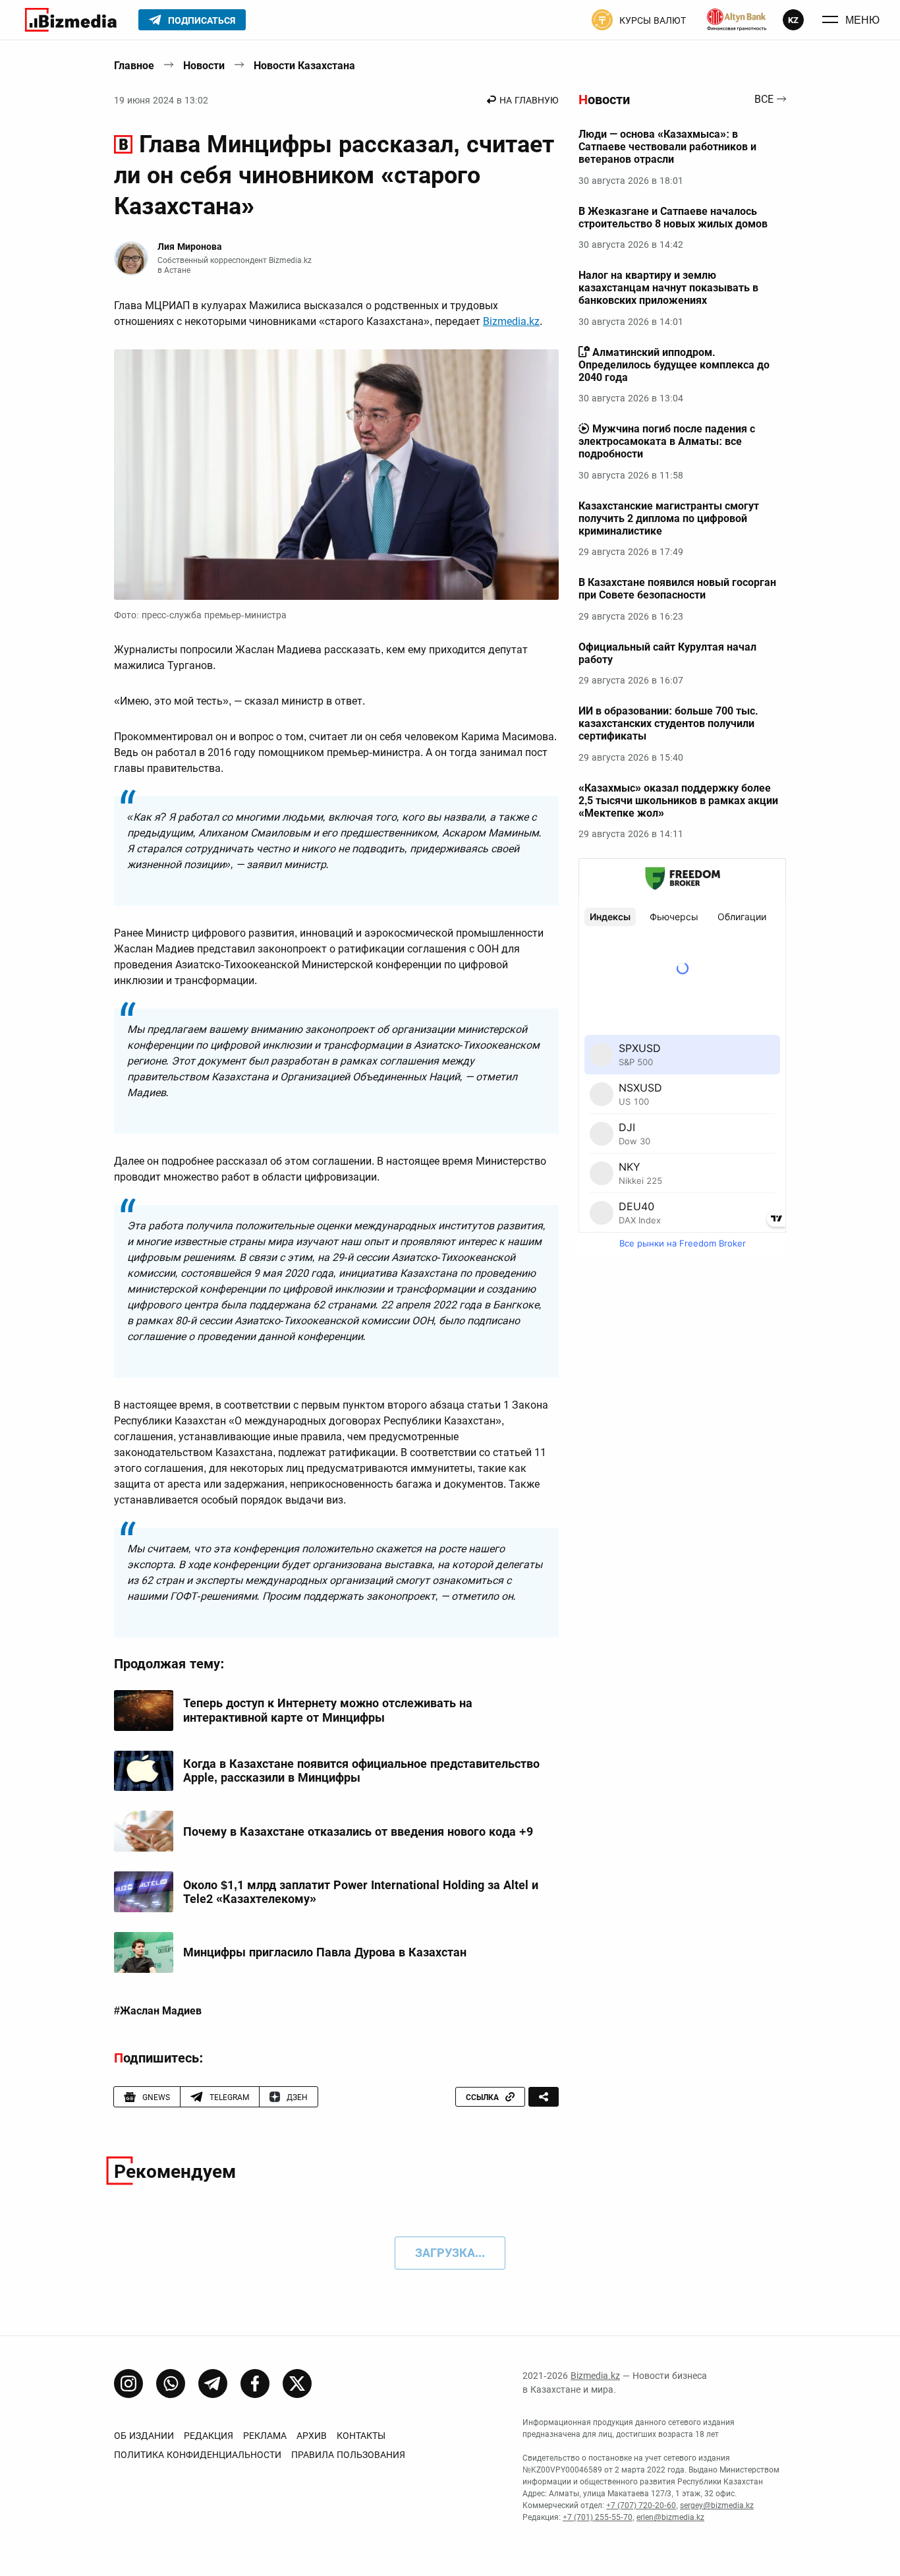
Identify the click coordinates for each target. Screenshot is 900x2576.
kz (793, 20)
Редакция (209, 2436)
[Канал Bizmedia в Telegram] (213, 2384)
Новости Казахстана (304, 66)
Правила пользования (348, 2455)
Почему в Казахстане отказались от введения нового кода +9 (358, 1831)
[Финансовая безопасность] (737, 20)
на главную (529, 100)
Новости (204, 66)
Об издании (144, 2436)
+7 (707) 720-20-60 (641, 2505)
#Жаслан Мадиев (158, 2011)
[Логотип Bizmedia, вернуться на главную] (71, 20)
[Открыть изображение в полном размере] (336, 475)
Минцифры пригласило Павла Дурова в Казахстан (325, 1952)
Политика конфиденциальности (198, 2455)
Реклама (265, 2436)
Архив (312, 2436)
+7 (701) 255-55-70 (598, 2517)
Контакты (361, 2436)
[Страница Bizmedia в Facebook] (255, 2384)
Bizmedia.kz (511, 321)
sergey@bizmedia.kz (717, 2505)
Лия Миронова (190, 247)
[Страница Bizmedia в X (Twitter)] (297, 2384)
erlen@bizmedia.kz (670, 2517)
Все (764, 100)
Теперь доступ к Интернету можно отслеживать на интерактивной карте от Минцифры (328, 1710)
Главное (134, 66)
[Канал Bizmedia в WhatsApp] (171, 2384)
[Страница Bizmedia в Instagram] (128, 2384)
